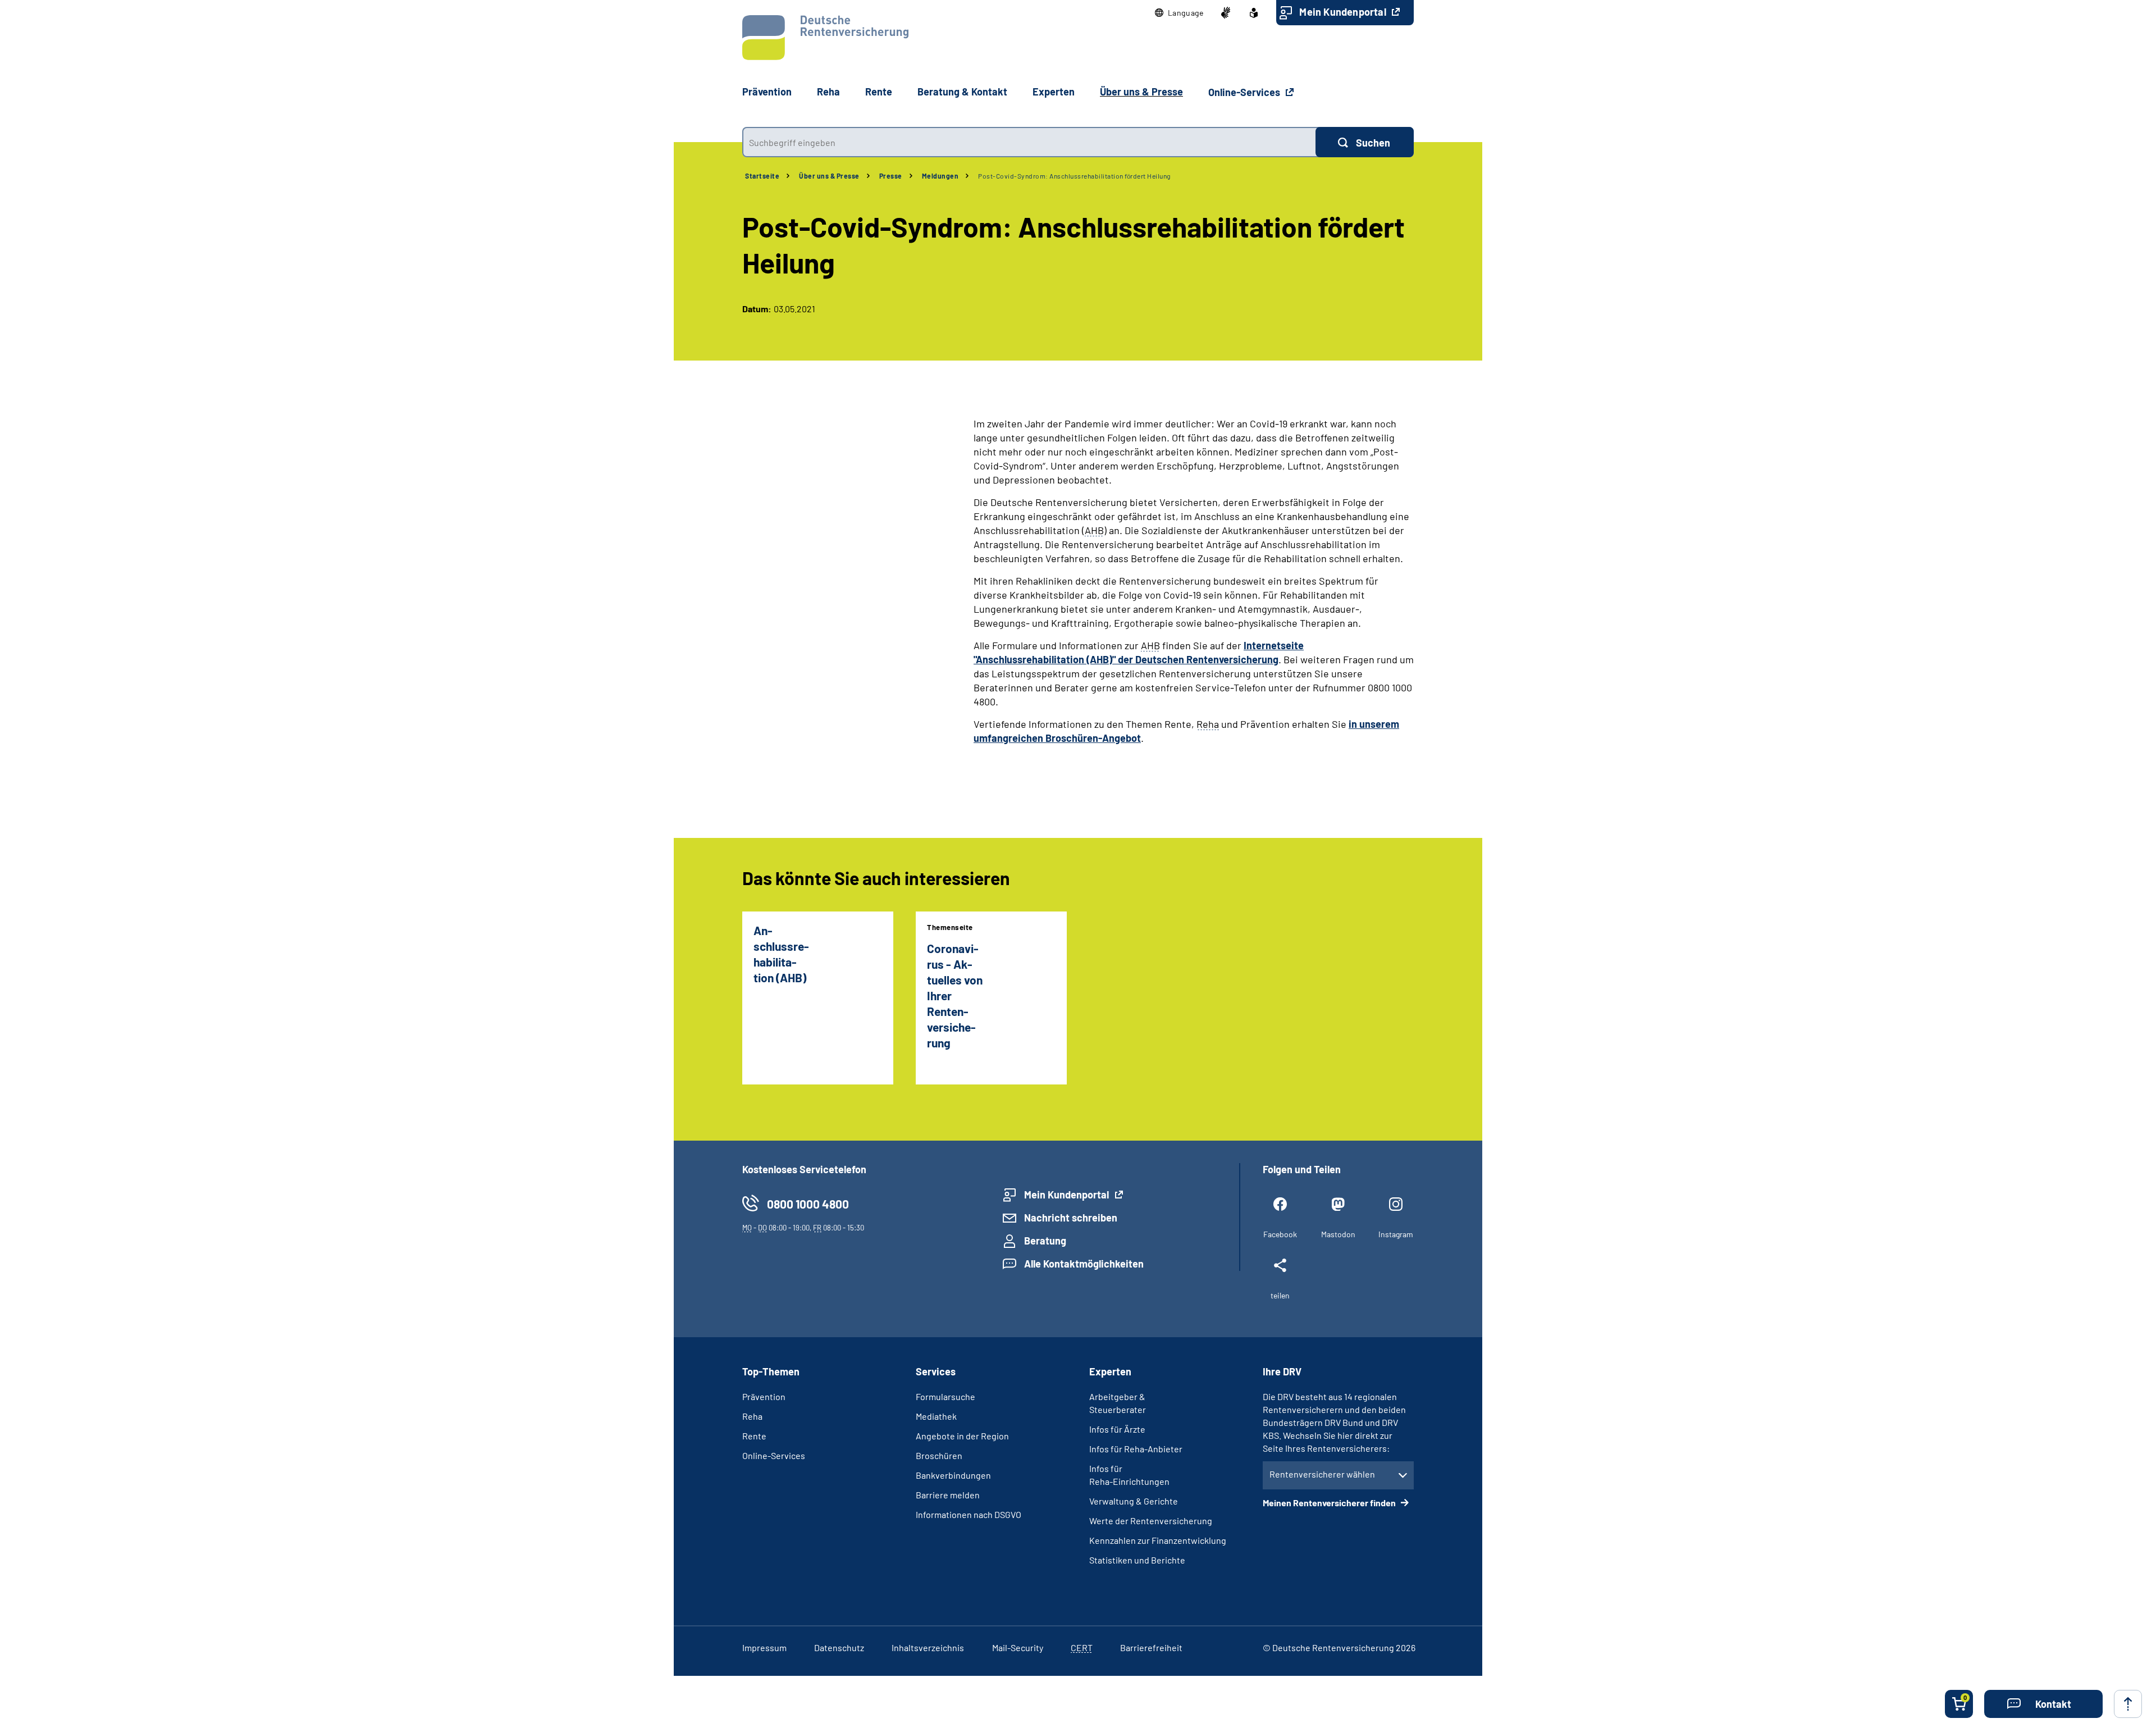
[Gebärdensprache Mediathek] (1226, 13)
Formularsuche (945, 1396)
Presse (891, 176)
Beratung (1045, 1241)
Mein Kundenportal (1344, 12)
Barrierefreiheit (1151, 1647)
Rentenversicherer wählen (1322, 1474)
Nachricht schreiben (1071, 1218)
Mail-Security (1018, 1647)
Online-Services (1245, 92)
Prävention (767, 92)
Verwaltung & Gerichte (1134, 1501)
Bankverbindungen (953, 1475)
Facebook (1280, 1234)
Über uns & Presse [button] (1141, 92)
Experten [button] (1054, 92)
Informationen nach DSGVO (969, 1514)
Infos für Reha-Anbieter (1136, 1449)
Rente (754, 1436)
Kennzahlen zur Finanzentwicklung (1158, 1540)
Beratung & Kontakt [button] (962, 92)
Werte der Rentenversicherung (1151, 1521)
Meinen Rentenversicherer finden (1330, 1503)
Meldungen (940, 176)
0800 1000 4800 (808, 1204)
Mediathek (936, 1416)
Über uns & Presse (829, 176)
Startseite (762, 176)
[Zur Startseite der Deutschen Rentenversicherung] (825, 38)
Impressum (764, 1647)
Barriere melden (948, 1495)
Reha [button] (828, 92)
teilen (1280, 1295)
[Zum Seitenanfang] (2128, 1704)
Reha (752, 1416)
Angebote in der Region (962, 1436)
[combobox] (1029, 142)
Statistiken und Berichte (1137, 1560)
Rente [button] (879, 92)
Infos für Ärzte (1117, 1429)
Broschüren (939, 1455)
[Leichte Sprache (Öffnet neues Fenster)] (1254, 13)
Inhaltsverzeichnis (928, 1647)
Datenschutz (839, 1647)
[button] (1179, 13)
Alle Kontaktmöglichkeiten (1084, 1264)
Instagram (1396, 1234)
